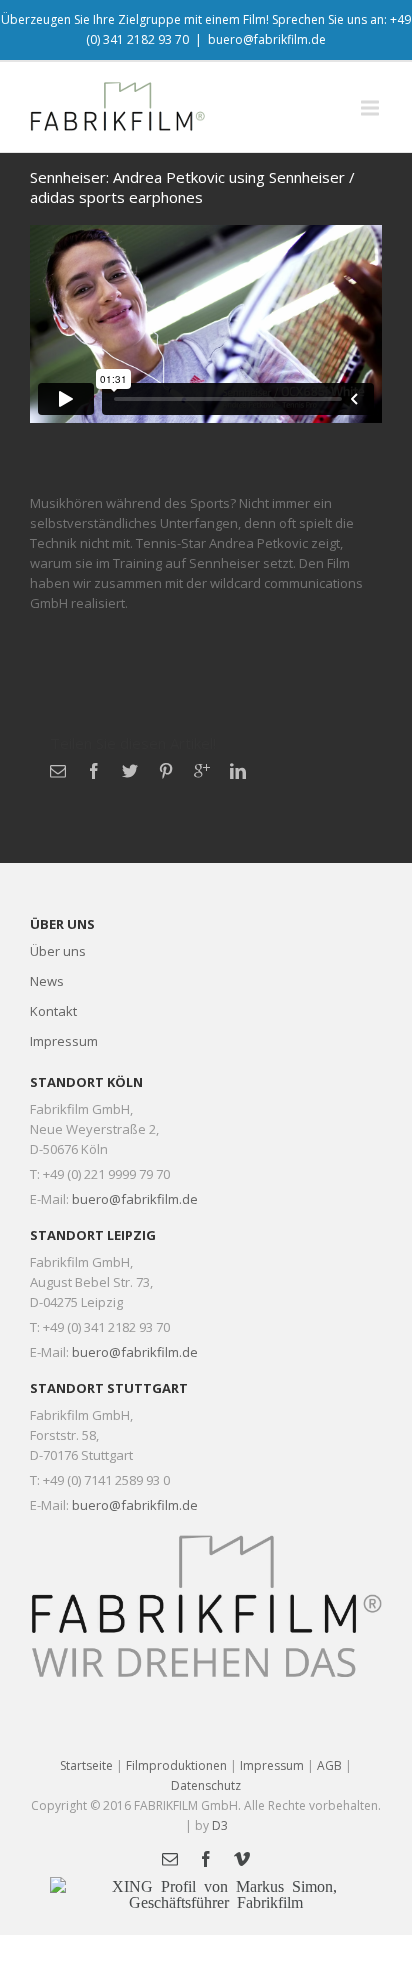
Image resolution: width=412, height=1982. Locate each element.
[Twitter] (130, 771)
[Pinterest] (166, 771)
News (47, 981)
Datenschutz (206, 1785)
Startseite (86, 1765)
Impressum (64, 1041)
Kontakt (53, 1011)
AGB (329, 1765)
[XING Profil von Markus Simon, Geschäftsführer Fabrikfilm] (216, 1893)
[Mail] (58, 771)
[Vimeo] (242, 1859)
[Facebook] (94, 771)
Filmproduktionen (176, 1765)
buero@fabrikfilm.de (267, 39)
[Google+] (202, 771)
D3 (220, 1825)
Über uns (58, 951)
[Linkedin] (238, 771)
